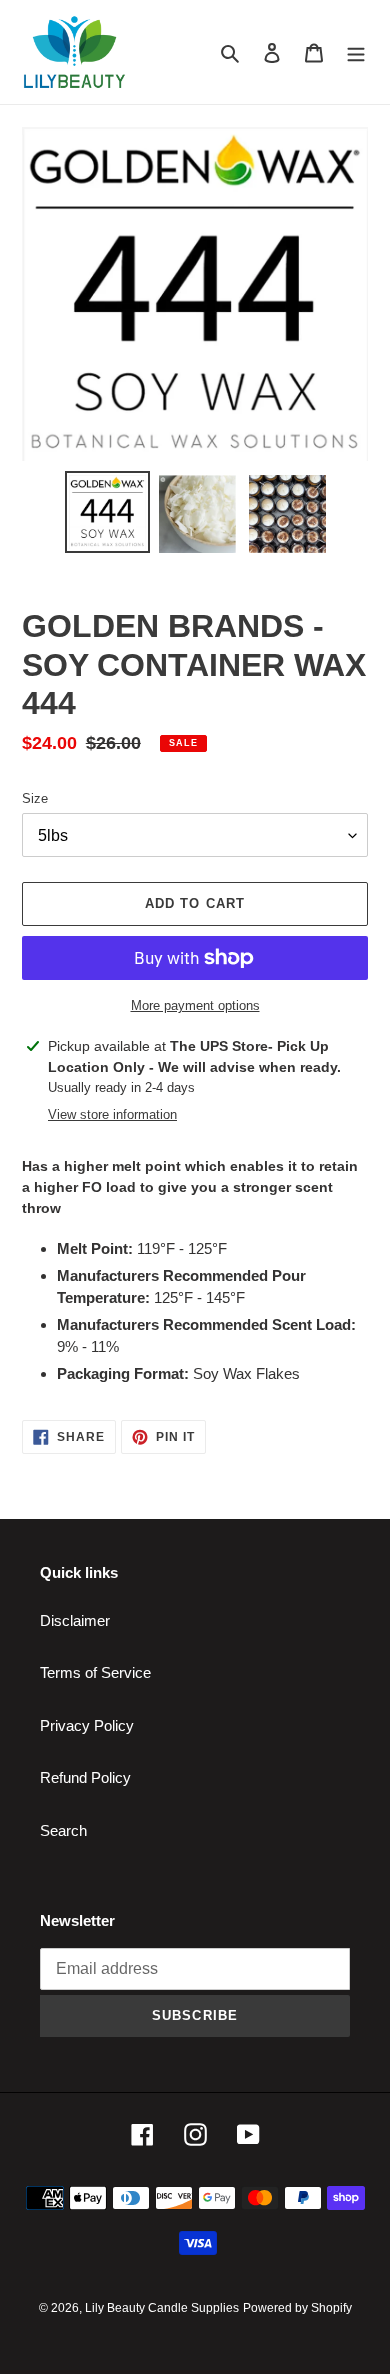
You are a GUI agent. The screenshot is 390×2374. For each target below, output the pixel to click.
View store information (112, 1114)
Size (35, 798)
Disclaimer (75, 1620)
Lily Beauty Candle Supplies (162, 2308)
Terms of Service (95, 1672)
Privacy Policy (87, 1725)
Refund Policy (85, 1777)
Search (63, 1830)
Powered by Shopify (297, 2308)
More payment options (195, 1005)
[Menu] (356, 52)
